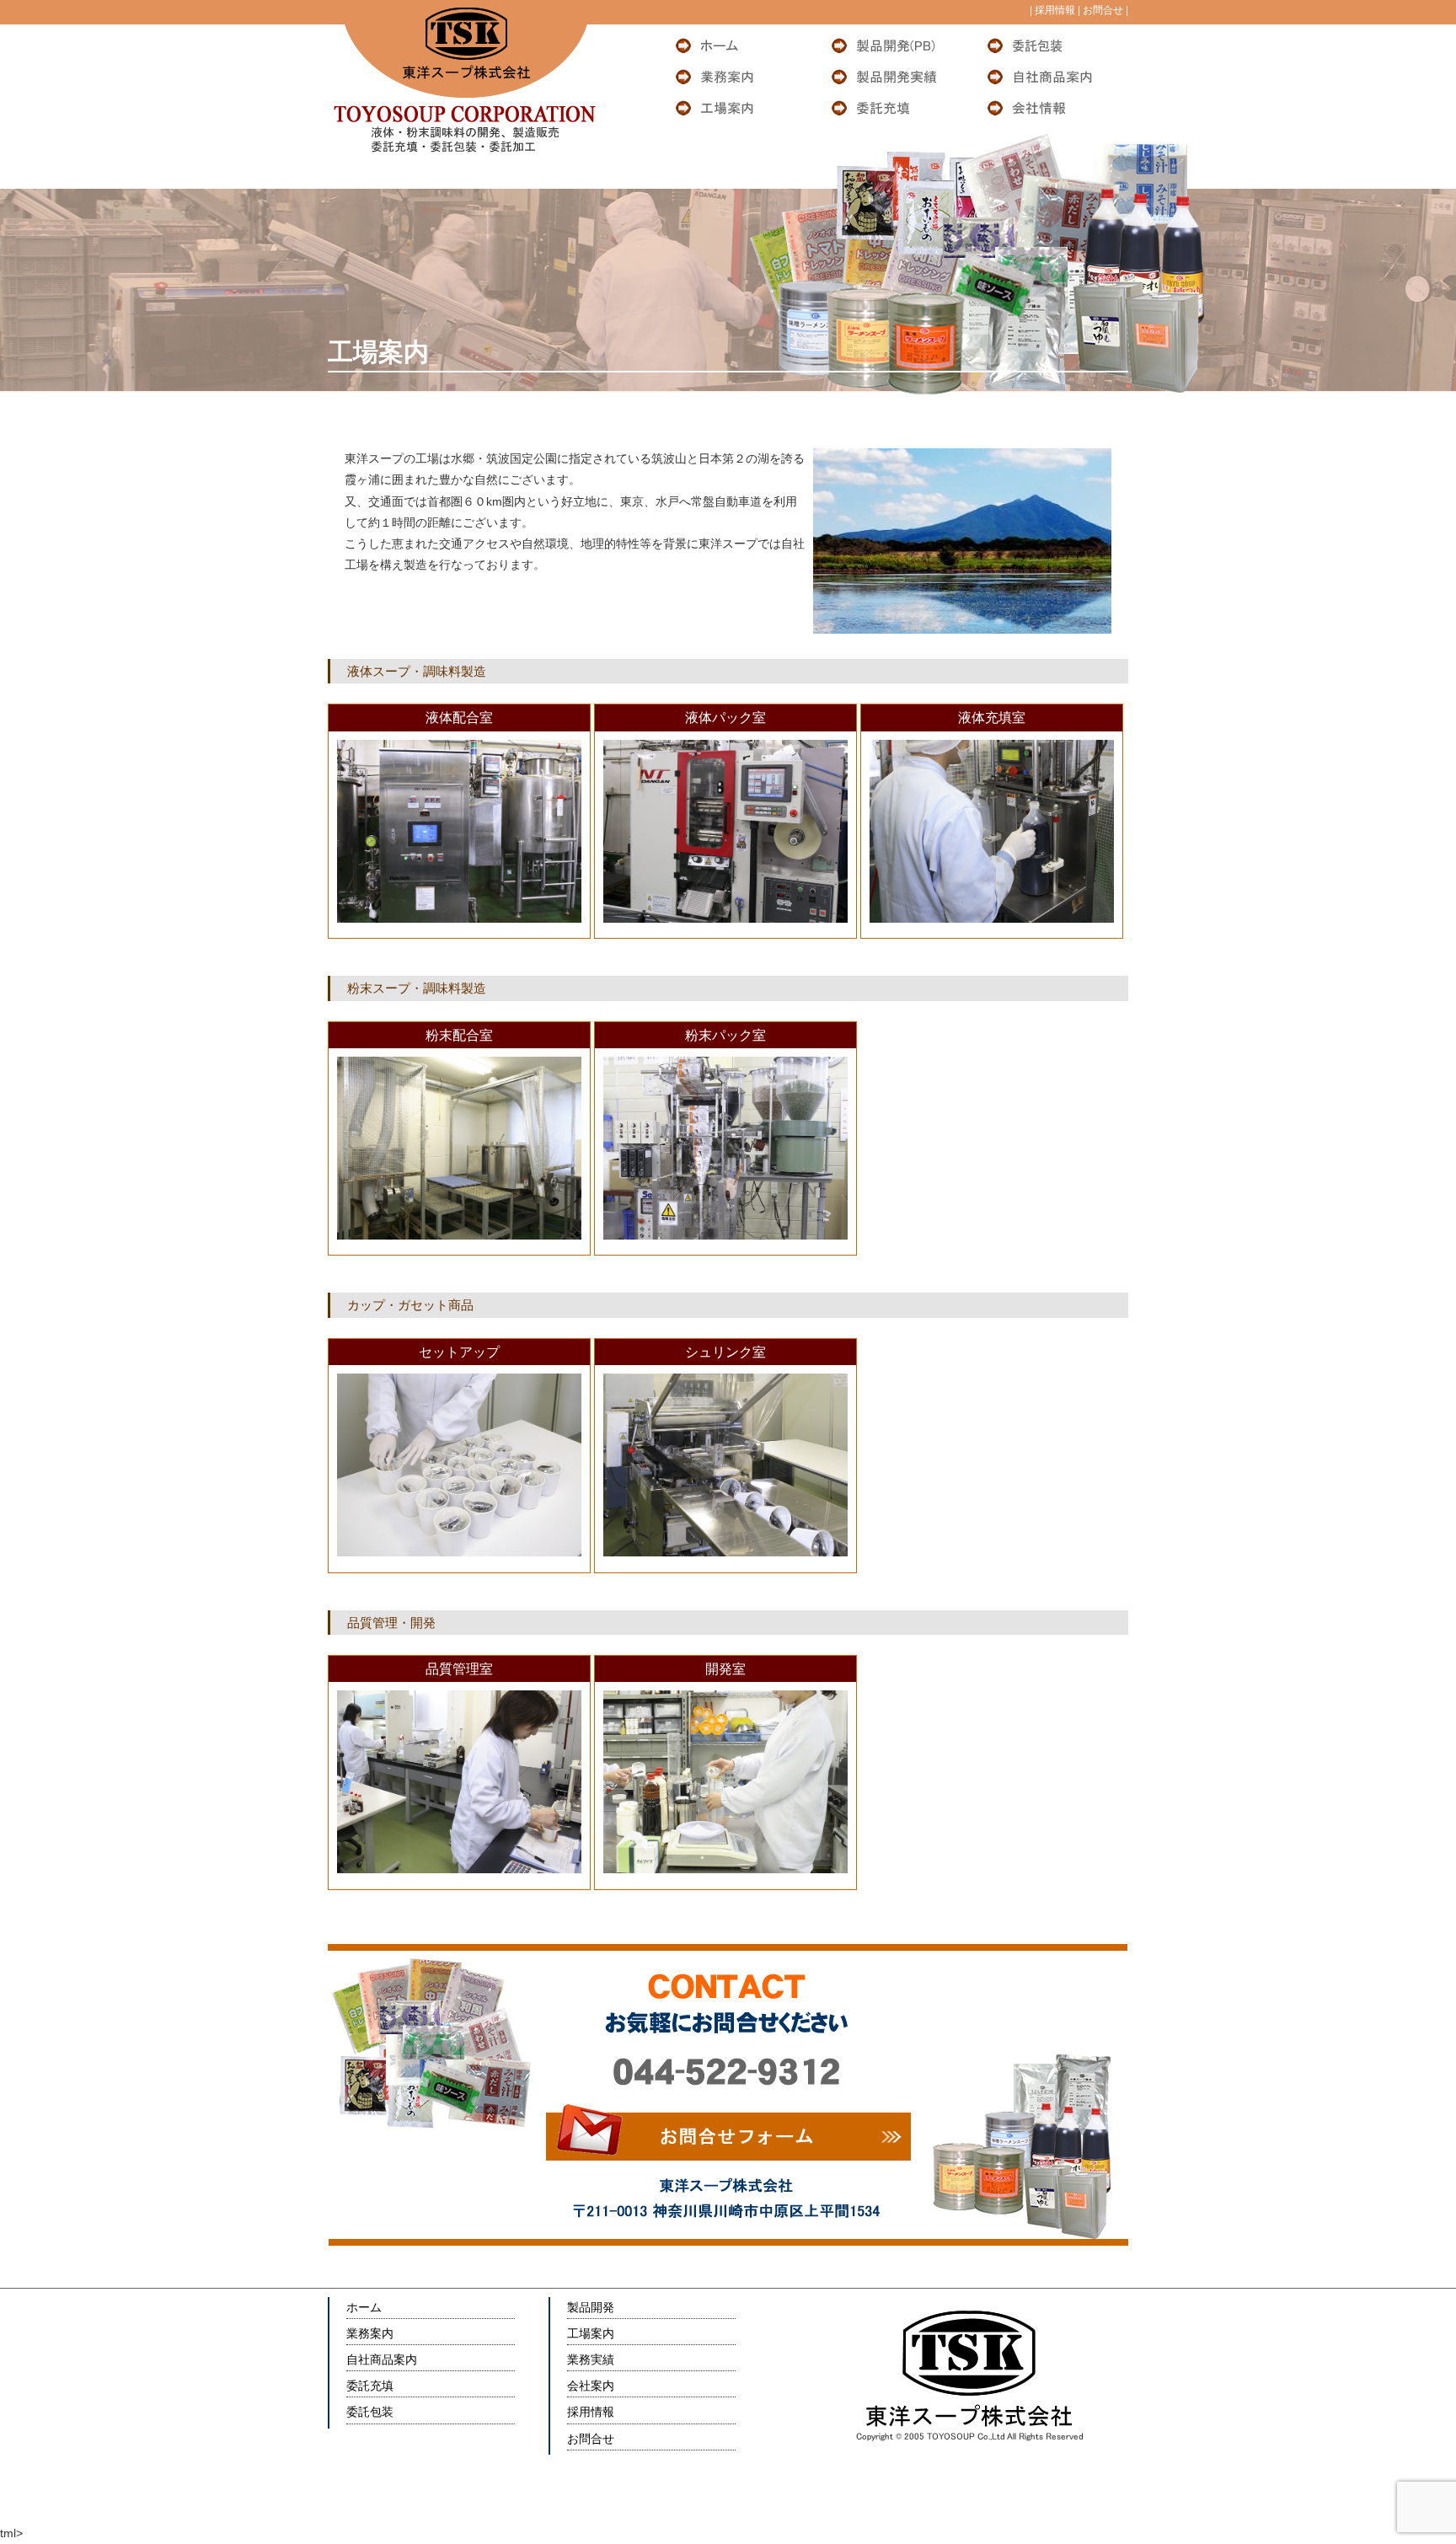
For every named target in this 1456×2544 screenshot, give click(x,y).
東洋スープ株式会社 (741, 46)
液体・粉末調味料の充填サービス (897, 108)
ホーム (364, 2307)
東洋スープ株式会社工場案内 (741, 108)
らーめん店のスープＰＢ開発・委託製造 (897, 46)
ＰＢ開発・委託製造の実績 (897, 77)
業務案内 (370, 2333)
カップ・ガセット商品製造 (1052, 46)
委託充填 (370, 2386)
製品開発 (591, 2307)
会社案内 (591, 2386)
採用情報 (1054, 10)
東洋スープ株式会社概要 (1052, 108)
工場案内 (591, 2333)
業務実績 (591, 2359)
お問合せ (1102, 10)
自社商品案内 (382, 2359)
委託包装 (370, 2412)
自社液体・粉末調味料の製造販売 (1052, 77)
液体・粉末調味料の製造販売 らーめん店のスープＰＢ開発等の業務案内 (741, 77)
